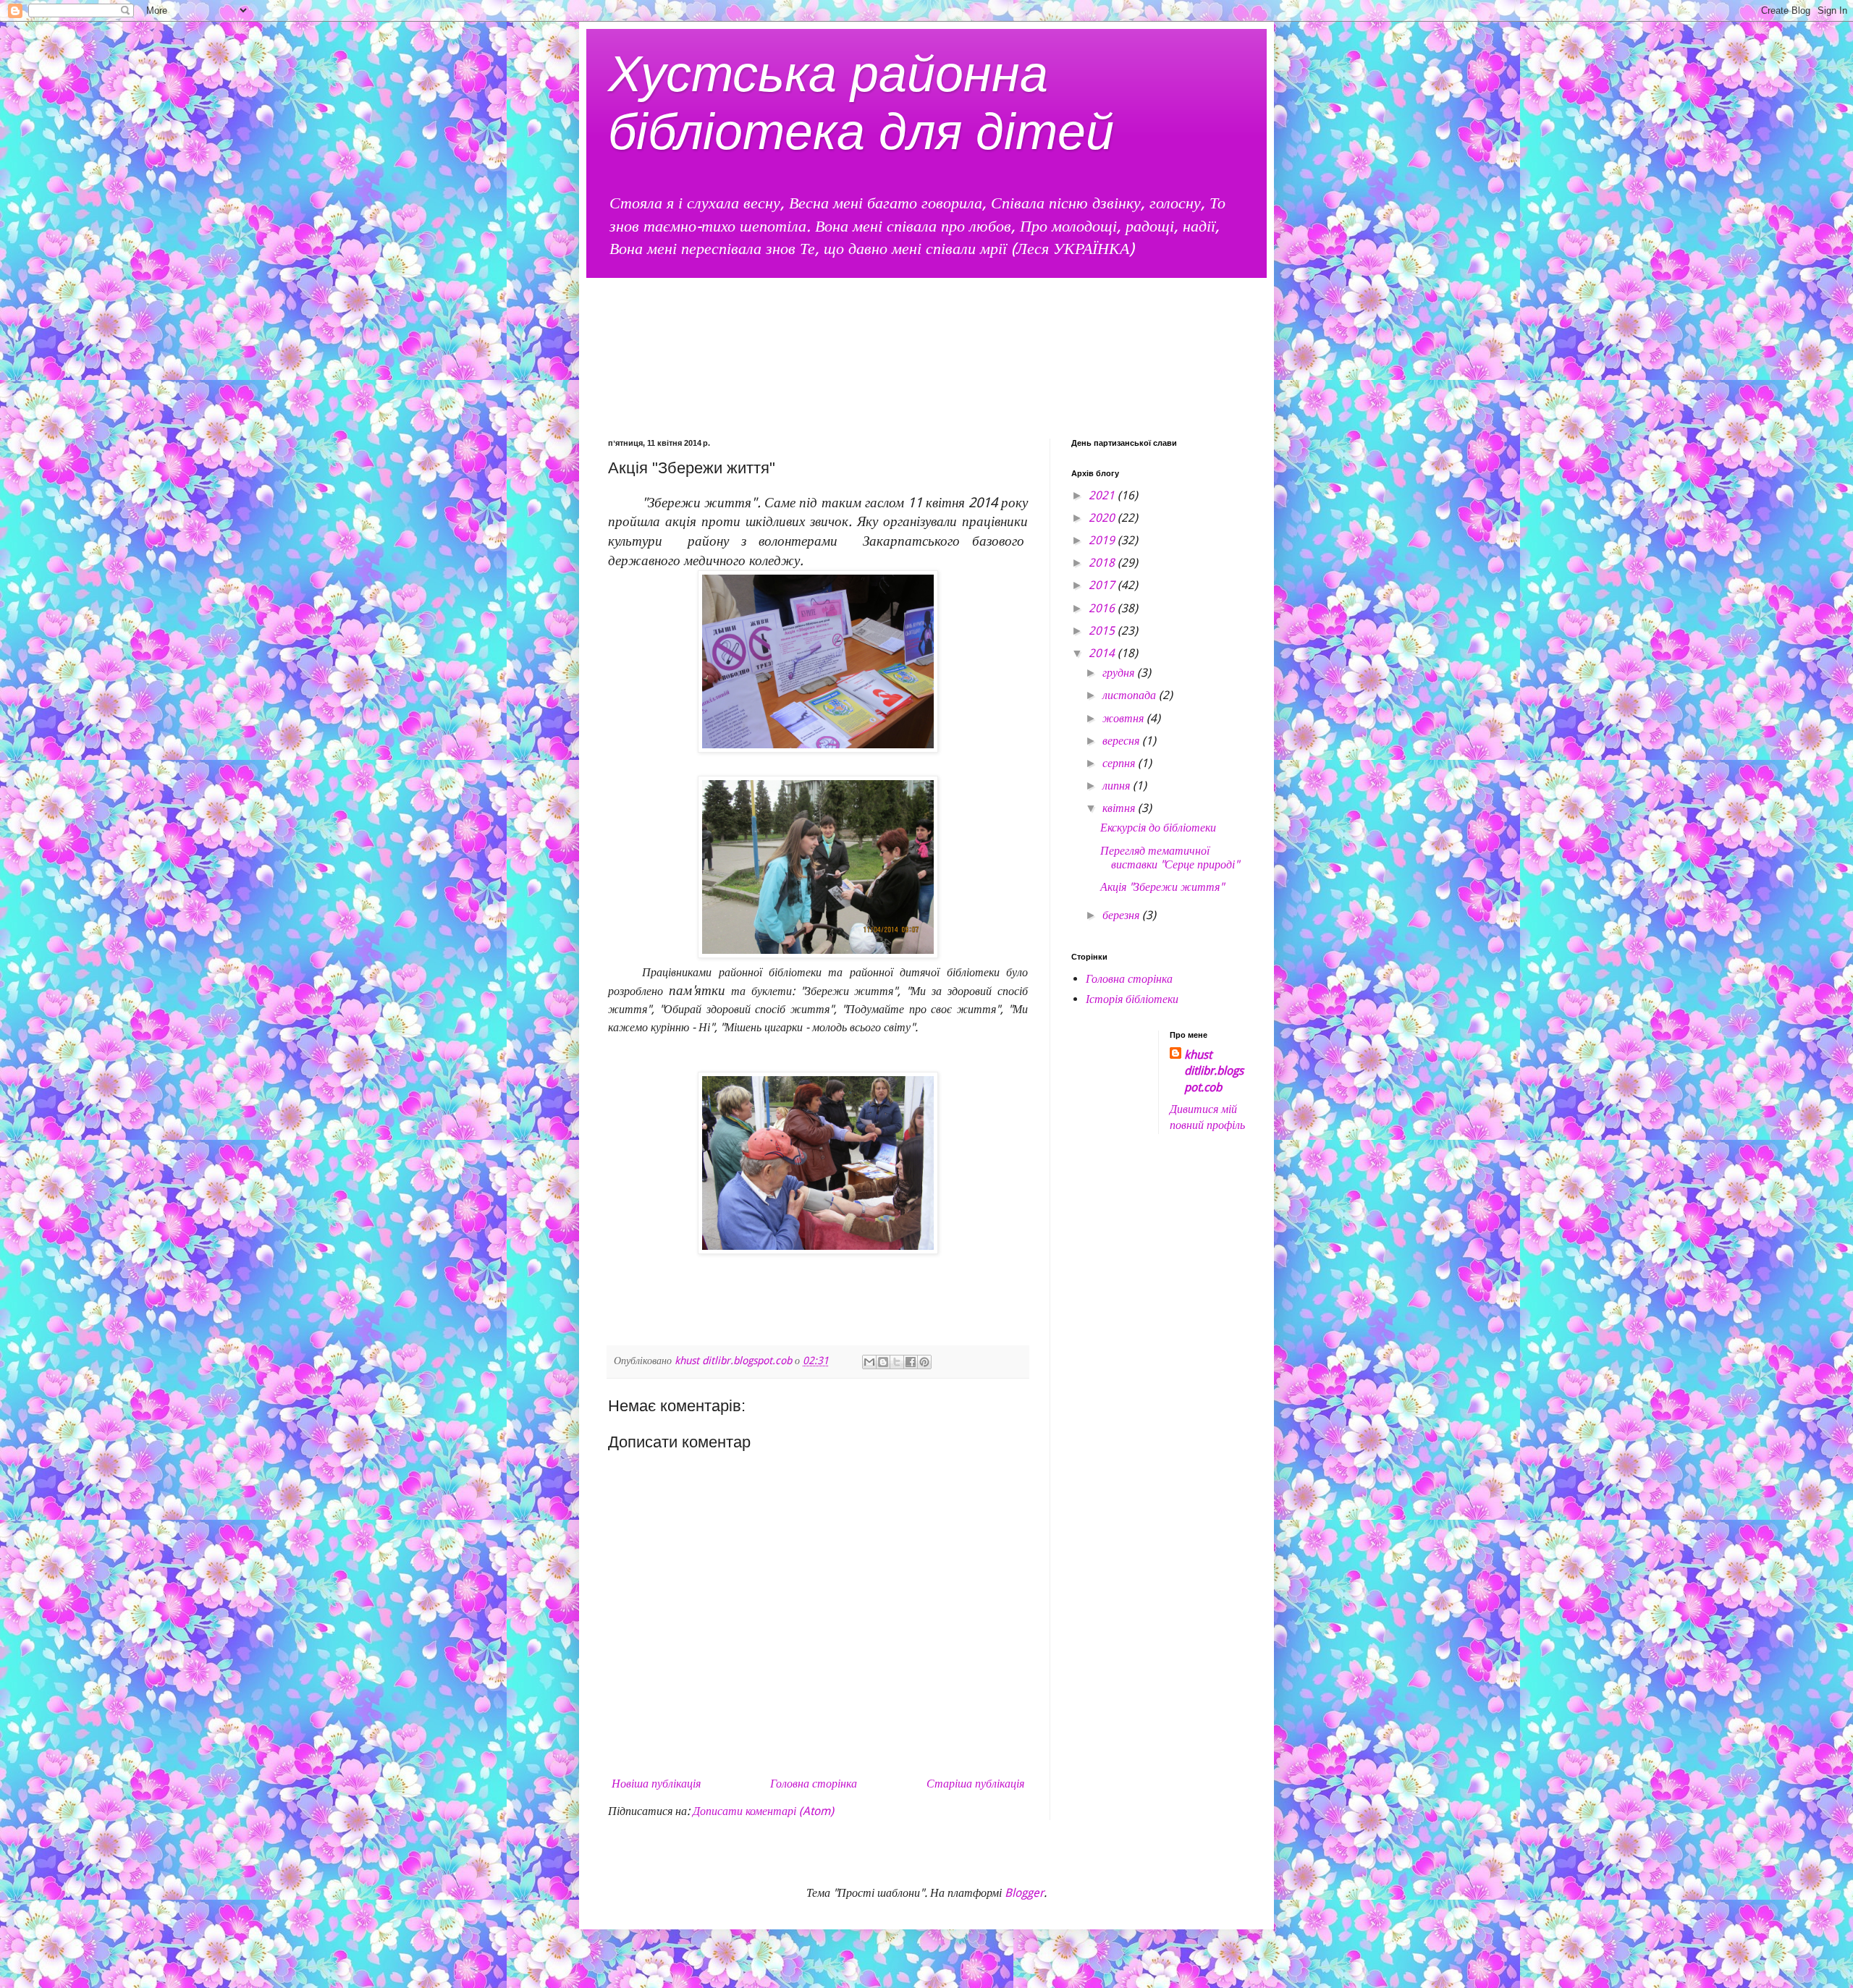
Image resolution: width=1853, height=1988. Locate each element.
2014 (1103, 653)
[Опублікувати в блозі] (883, 1362)
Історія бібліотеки (1132, 999)
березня (1122, 915)
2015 (1103, 631)
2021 (1103, 495)
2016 (1103, 608)
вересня (1122, 741)
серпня (1120, 763)
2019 (1103, 540)
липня (1118, 786)
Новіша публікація (656, 1784)
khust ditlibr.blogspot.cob (1214, 1071)
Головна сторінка (814, 1784)
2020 (1103, 518)
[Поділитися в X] (897, 1362)
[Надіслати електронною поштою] (869, 1362)
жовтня (1124, 718)
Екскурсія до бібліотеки (1158, 828)
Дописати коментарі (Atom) (763, 1811)
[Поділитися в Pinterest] (924, 1362)
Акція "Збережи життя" (1162, 887)
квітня (1120, 808)
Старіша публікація (975, 1784)
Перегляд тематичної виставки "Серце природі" (1170, 858)
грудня (1120, 673)
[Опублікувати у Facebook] (911, 1362)
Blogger (1024, 1893)
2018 (1103, 563)
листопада (1131, 695)
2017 (1103, 585)
